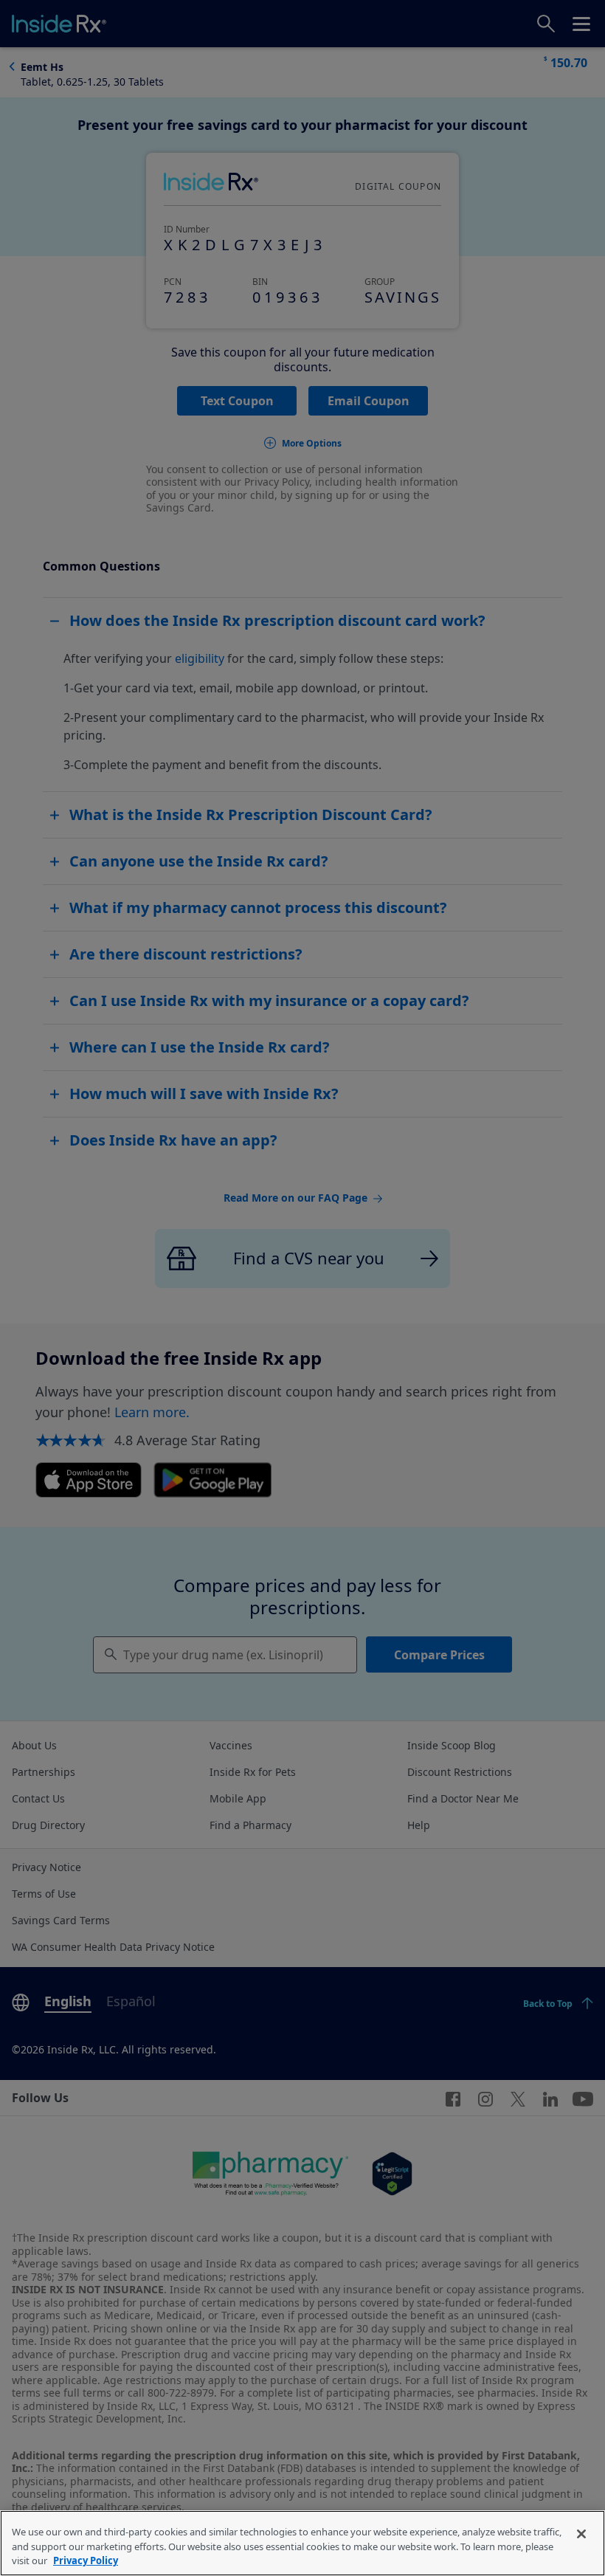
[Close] (581, 2534)
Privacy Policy (86, 2560)
